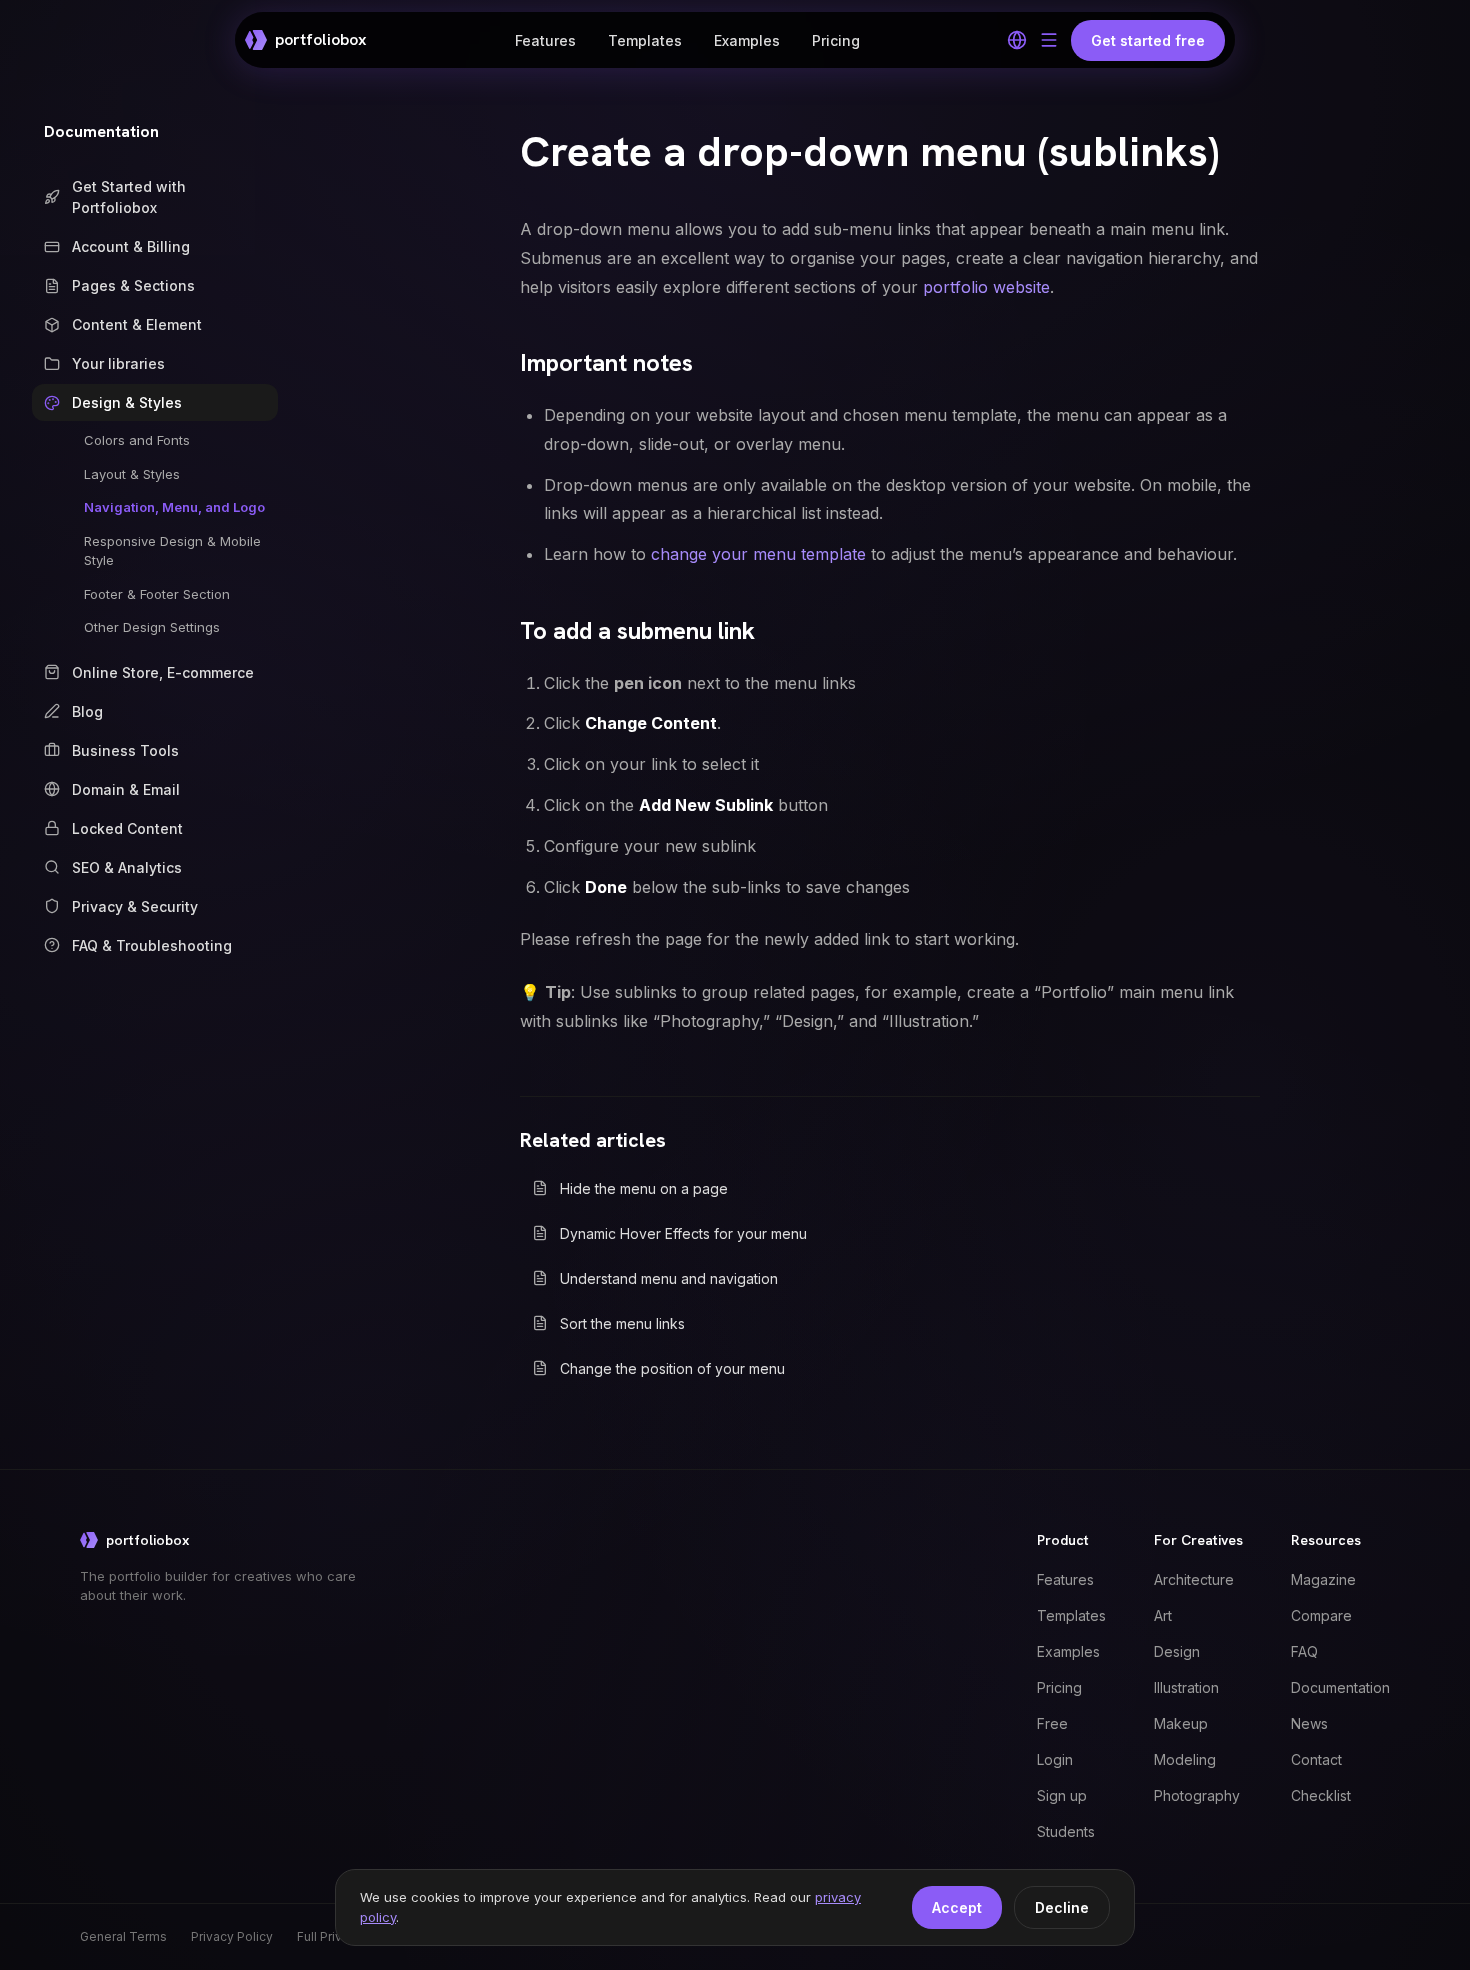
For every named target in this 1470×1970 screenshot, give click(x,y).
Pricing (836, 40)
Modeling (1185, 1759)
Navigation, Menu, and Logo (174, 507)
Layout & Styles (132, 474)
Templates (645, 40)
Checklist (1321, 1795)
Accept (957, 1907)
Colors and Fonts (137, 440)
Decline (1062, 1907)
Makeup (1181, 1723)
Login (1055, 1759)
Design (1177, 1651)
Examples (747, 40)
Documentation (101, 131)
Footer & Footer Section (157, 594)
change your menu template (758, 554)
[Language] (1017, 40)
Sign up (1062, 1795)
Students (1066, 1831)
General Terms (123, 1936)
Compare (1321, 1615)
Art (1163, 1615)
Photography (1197, 1795)
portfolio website (986, 287)
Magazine (1323, 1579)
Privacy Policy (232, 1936)
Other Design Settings (152, 627)
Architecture (1194, 1579)
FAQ (1304, 1651)
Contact (1316, 1759)
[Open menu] (1049, 40)
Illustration (1186, 1687)
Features (545, 40)
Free (1052, 1723)
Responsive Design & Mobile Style (172, 551)
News (1309, 1723)
